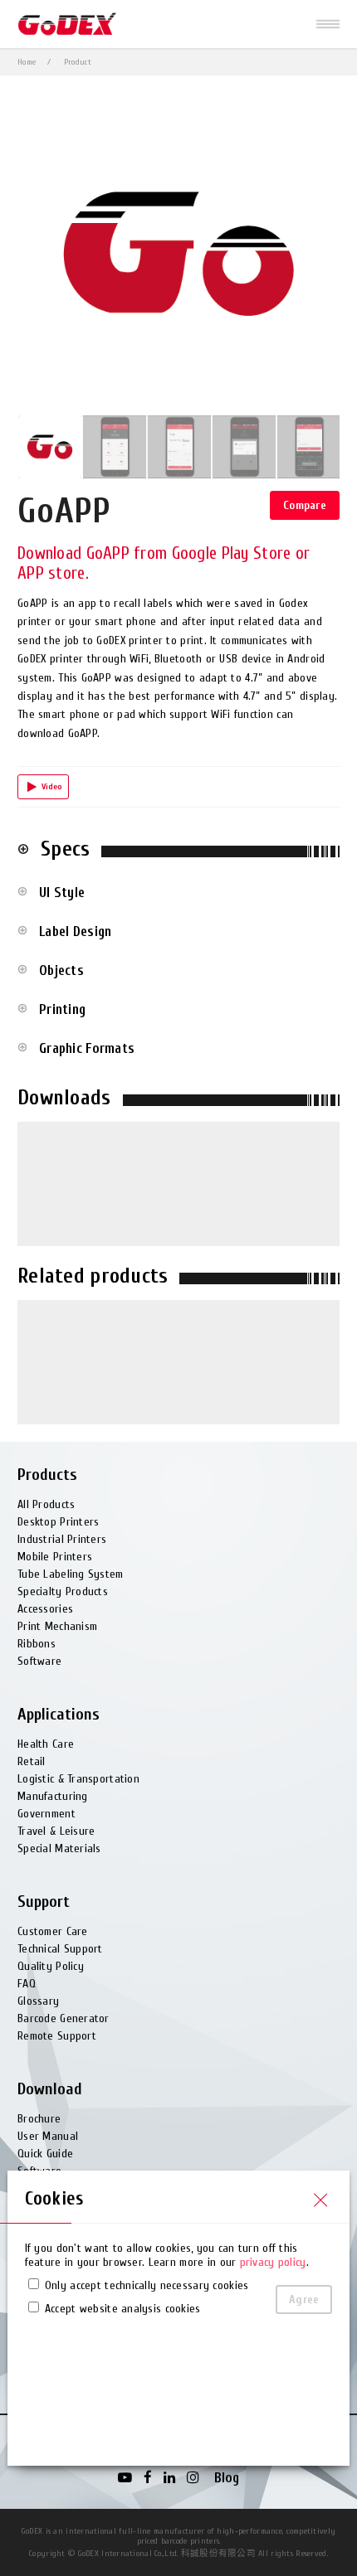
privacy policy (273, 2262)
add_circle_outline (23, 849)
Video (52, 787)
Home (27, 62)
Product (78, 62)
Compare (305, 505)
